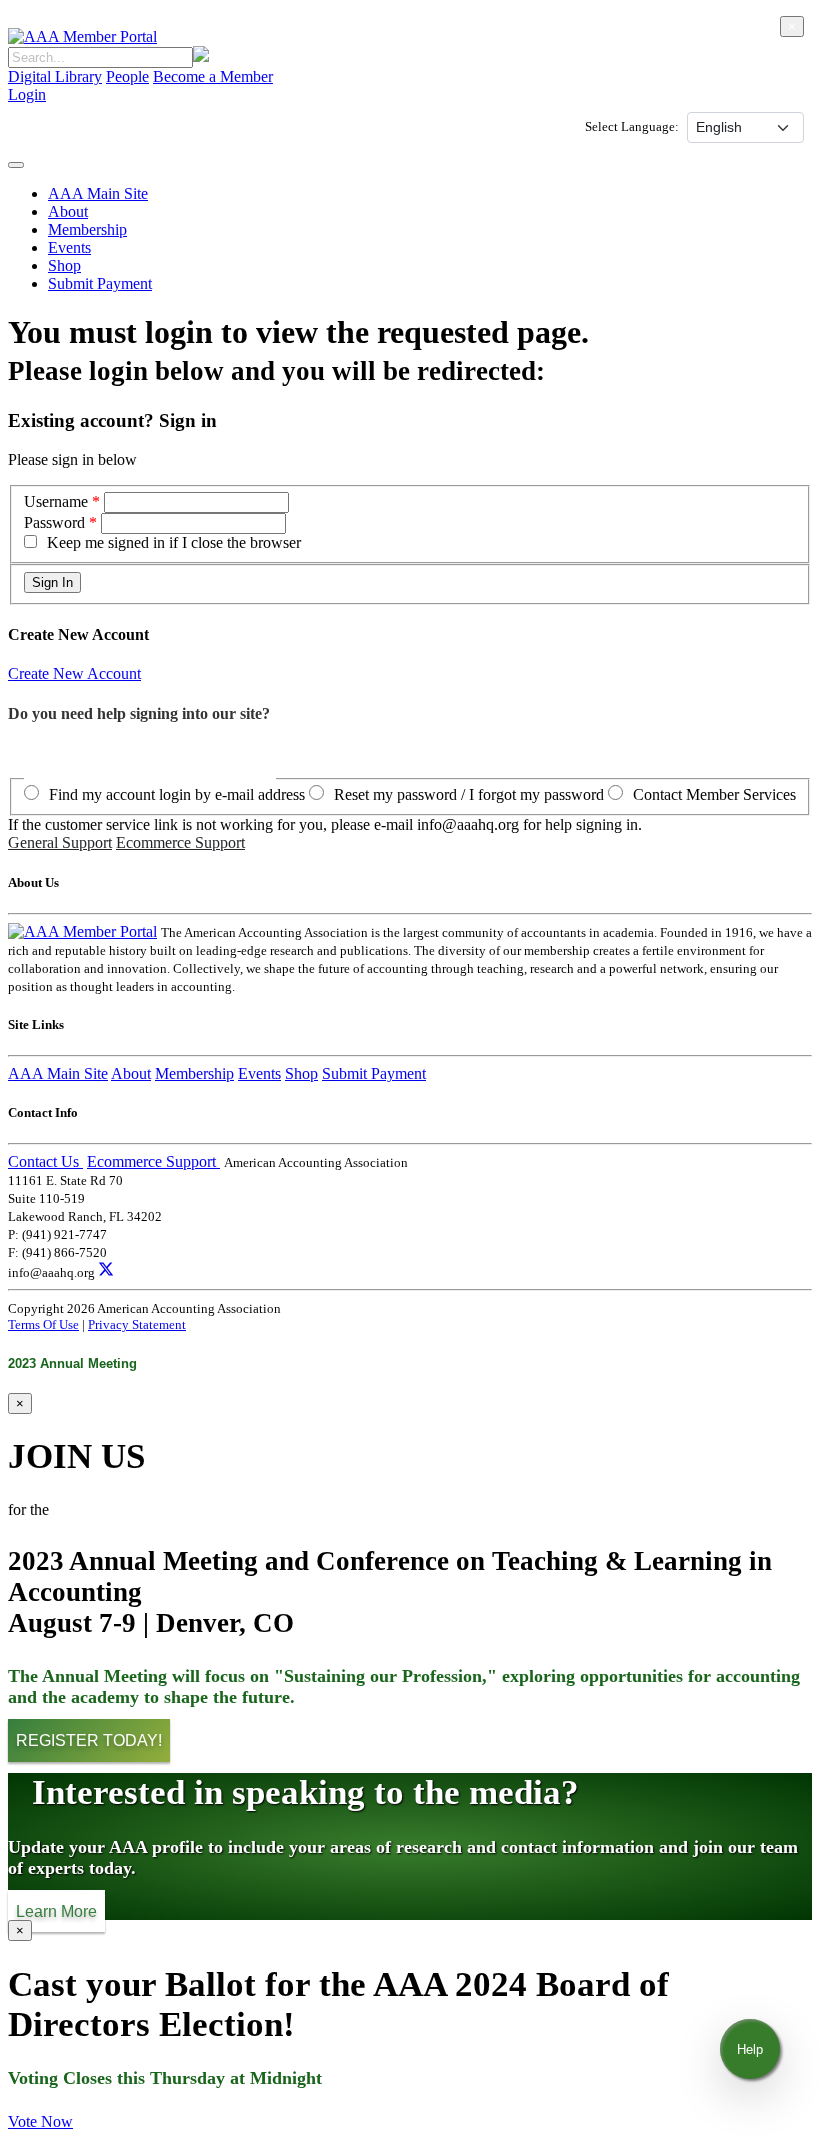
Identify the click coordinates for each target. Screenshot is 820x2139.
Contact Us (45, 1161)
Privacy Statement (137, 1324)
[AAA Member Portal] (82, 36)
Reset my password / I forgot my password (469, 794)
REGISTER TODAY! (89, 1740)
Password (54, 522)
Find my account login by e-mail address (177, 794)
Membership (87, 229)
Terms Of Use (43, 1324)
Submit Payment (100, 283)
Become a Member (213, 76)
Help (750, 2049)
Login (27, 94)
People (127, 76)
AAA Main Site (98, 193)
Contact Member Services (714, 794)
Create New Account (74, 673)
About (68, 211)
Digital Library (55, 76)
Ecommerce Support (180, 842)
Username (58, 501)
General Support (60, 842)
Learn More (56, 1910)
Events (69, 247)
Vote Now (40, 2121)
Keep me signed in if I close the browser (174, 542)
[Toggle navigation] (16, 165)
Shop (64, 265)
